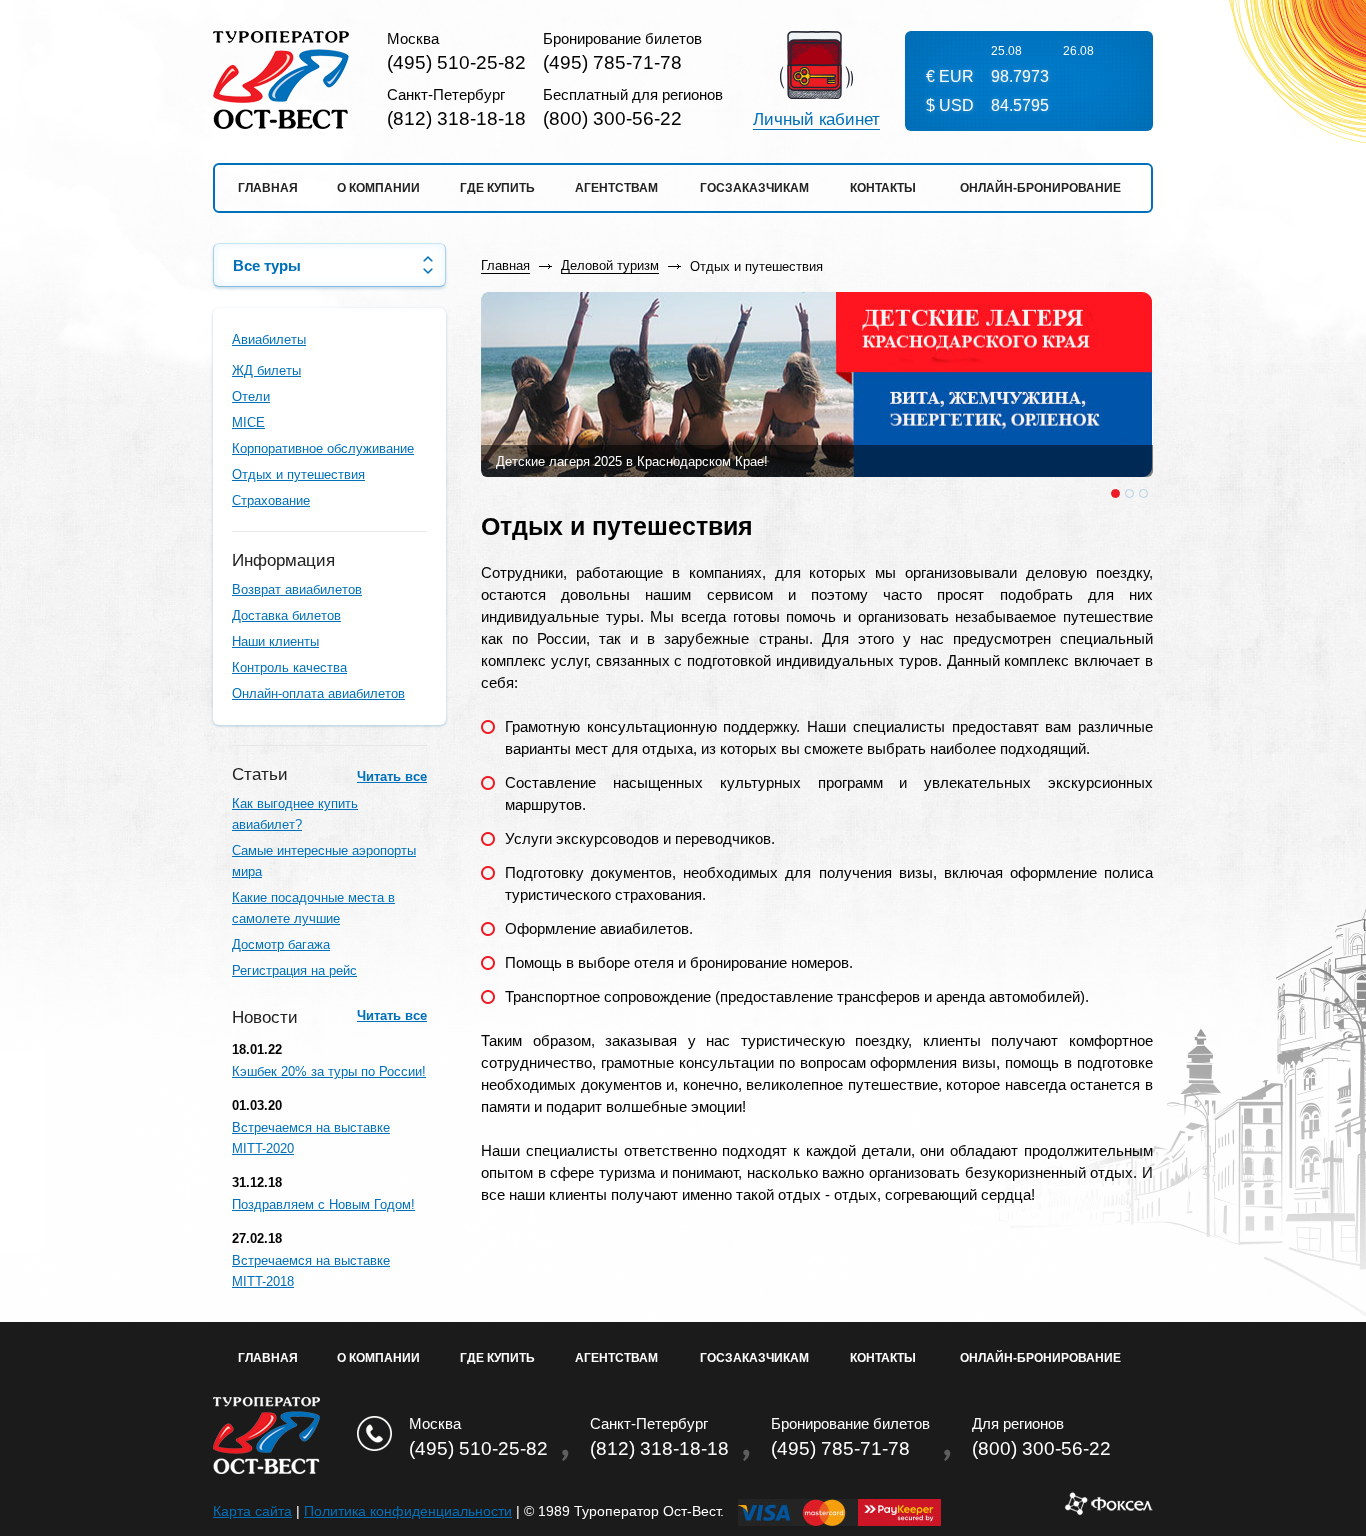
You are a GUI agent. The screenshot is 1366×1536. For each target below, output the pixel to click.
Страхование (271, 500)
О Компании (378, 1358)
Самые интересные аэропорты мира (324, 861)
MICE (248, 422)
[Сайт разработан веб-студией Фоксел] (1108, 1511)
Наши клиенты (275, 641)
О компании (378, 188)
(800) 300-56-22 (612, 118)
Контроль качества (289, 667)
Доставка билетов (286, 615)
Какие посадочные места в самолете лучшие (313, 908)
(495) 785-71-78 (612, 62)
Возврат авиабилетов (297, 589)
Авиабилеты (269, 339)
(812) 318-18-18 (456, 118)
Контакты (883, 188)
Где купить (497, 188)
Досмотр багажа (281, 944)
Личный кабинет (816, 120)
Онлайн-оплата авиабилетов (318, 693)
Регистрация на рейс (294, 970)
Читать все (392, 776)
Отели (251, 396)
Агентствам (616, 188)
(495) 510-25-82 (456, 62)
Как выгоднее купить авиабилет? (295, 814)
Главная (268, 188)
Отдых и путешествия (298, 474)
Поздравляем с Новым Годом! (323, 1204)
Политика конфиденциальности (408, 1511)
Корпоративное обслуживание (323, 448)
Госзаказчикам (754, 188)
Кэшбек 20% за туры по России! (329, 1071)
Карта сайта (252, 1511)
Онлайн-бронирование (1040, 188)
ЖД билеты (266, 370)
